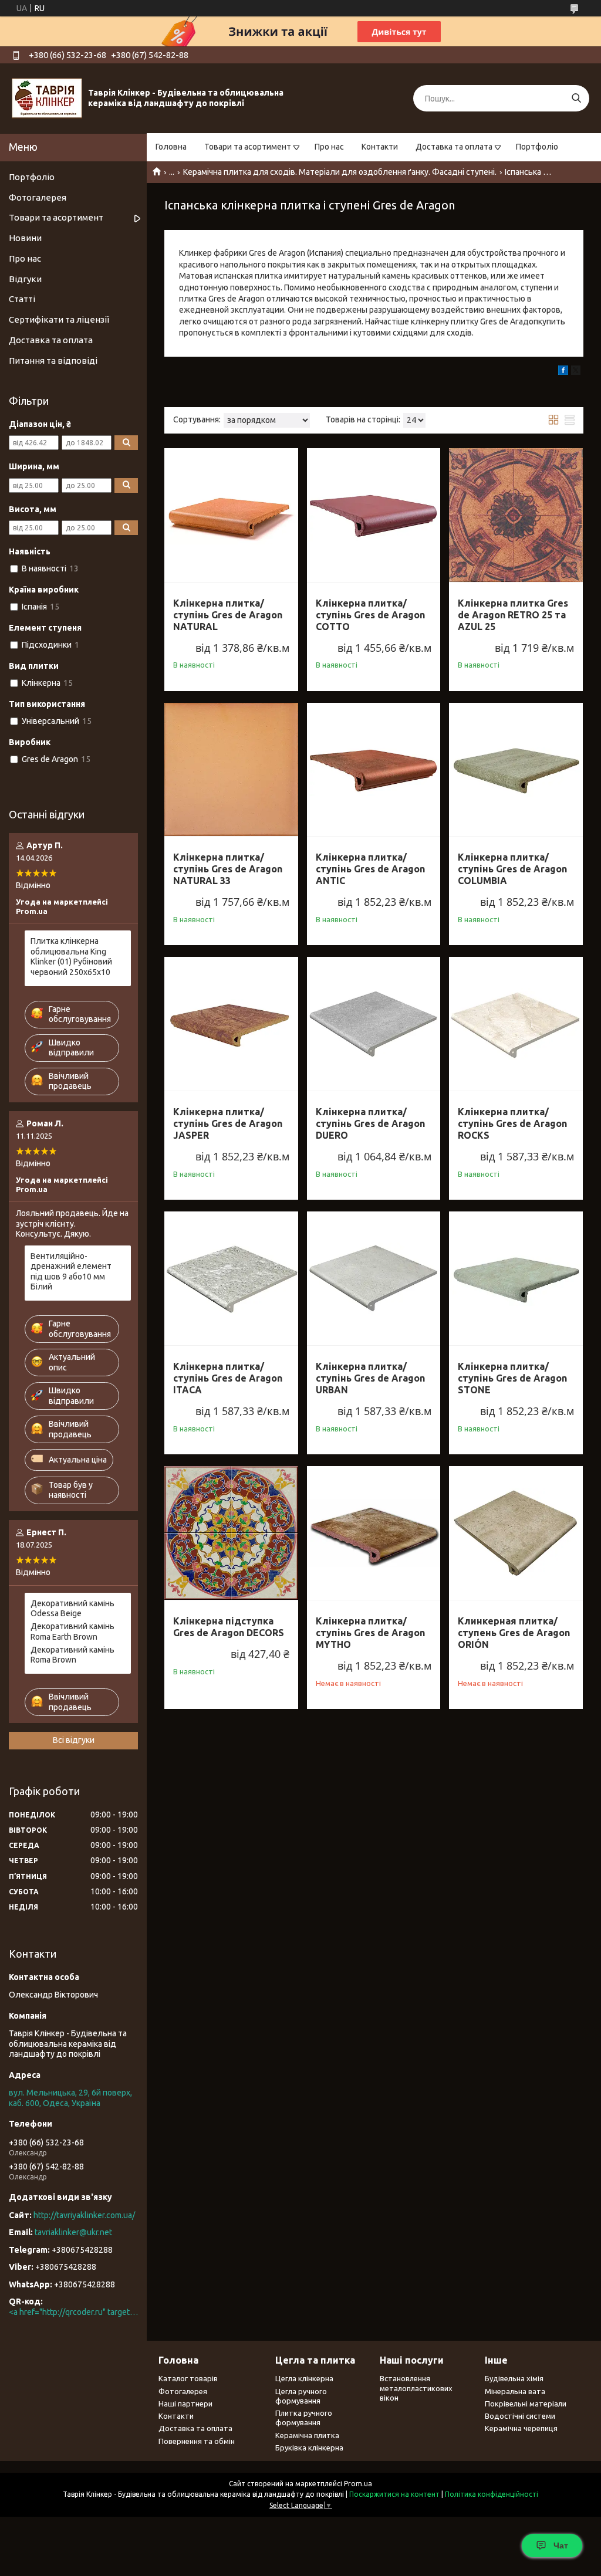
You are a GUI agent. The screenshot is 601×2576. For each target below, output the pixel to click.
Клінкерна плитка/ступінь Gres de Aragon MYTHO (370, 1633)
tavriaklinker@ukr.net (73, 2232)
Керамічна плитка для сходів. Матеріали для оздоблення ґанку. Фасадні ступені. (340, 172)
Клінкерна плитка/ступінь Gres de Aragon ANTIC (370, 869)
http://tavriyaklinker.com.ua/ (84, 2215)
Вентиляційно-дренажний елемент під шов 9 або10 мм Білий (71, 1272)
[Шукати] (576, 98)
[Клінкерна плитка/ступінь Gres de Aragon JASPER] (231, 1024)
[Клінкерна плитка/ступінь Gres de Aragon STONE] (516, 1278)
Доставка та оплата (454, 147)
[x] (576, 372)
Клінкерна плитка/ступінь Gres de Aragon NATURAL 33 (228, 869)
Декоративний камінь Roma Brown (72, 1655)
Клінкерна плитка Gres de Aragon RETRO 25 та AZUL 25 (513, 615)
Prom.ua (358, 2484)
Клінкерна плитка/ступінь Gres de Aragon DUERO (370, 1123)
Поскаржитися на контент (394, 2494)
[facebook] (563, 372)
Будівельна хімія (514, 2378)
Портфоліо (537, 147)
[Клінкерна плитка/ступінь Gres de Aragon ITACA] (231, 1278)
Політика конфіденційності (492, 2494)
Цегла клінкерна (304, 2378)
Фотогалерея (38, 197)
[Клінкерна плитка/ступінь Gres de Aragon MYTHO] (374, 1533)
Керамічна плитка (307, 2435)
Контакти (380, 147)
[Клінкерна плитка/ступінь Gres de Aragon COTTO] (374, 515)
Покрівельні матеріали (526, 2404)
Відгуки (25, 279)
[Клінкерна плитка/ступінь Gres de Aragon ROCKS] (516, 1024)
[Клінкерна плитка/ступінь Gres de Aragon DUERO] (374, 1024)
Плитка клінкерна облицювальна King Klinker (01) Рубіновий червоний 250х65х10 (71, 957)
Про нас (329, 147)
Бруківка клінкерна (309, 2448)
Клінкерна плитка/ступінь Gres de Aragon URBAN (370, 1378)
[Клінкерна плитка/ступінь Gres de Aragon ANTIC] (374, 770)
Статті (22, 299)
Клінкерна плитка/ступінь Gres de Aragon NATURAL (228, 615)
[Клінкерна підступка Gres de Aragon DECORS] (231, 1533)
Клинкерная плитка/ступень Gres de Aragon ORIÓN (514, 1633)
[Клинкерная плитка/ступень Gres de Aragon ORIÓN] (516, 1533)
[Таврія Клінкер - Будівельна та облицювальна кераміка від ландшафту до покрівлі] (47, 98)
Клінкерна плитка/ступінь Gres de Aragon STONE (512, 1378)
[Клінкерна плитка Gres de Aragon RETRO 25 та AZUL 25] (516, 515)
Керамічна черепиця (521, 2428)
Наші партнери (185, 2404)
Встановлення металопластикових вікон (416, 2388)
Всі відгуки (74, 1740)
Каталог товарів (188, 2378)
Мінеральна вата (515, 2391)
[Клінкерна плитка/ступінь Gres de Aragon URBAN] (374, 1278)
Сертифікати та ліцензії (59, 319)
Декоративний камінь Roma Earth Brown (72, 1631)
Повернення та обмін (197, 2441)
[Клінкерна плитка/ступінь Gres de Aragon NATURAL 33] (231, 770)
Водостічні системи (520, 2416)
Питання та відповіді (53, 360)
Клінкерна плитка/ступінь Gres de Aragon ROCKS (512, 1123)
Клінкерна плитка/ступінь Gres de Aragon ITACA (228, 1378)
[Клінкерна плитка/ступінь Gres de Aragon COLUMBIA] (516, 770)
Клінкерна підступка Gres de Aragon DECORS (229, 1627)
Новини (25, 238)
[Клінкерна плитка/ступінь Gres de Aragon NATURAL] (231, 515)
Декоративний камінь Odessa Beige (72, 1609)
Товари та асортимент (248, 147)
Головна (171, 147)
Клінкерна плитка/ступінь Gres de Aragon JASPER (228, 1123)
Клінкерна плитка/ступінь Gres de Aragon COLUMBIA (512, 869)
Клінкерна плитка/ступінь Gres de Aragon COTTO (370, 615)
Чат (561, 2545)
